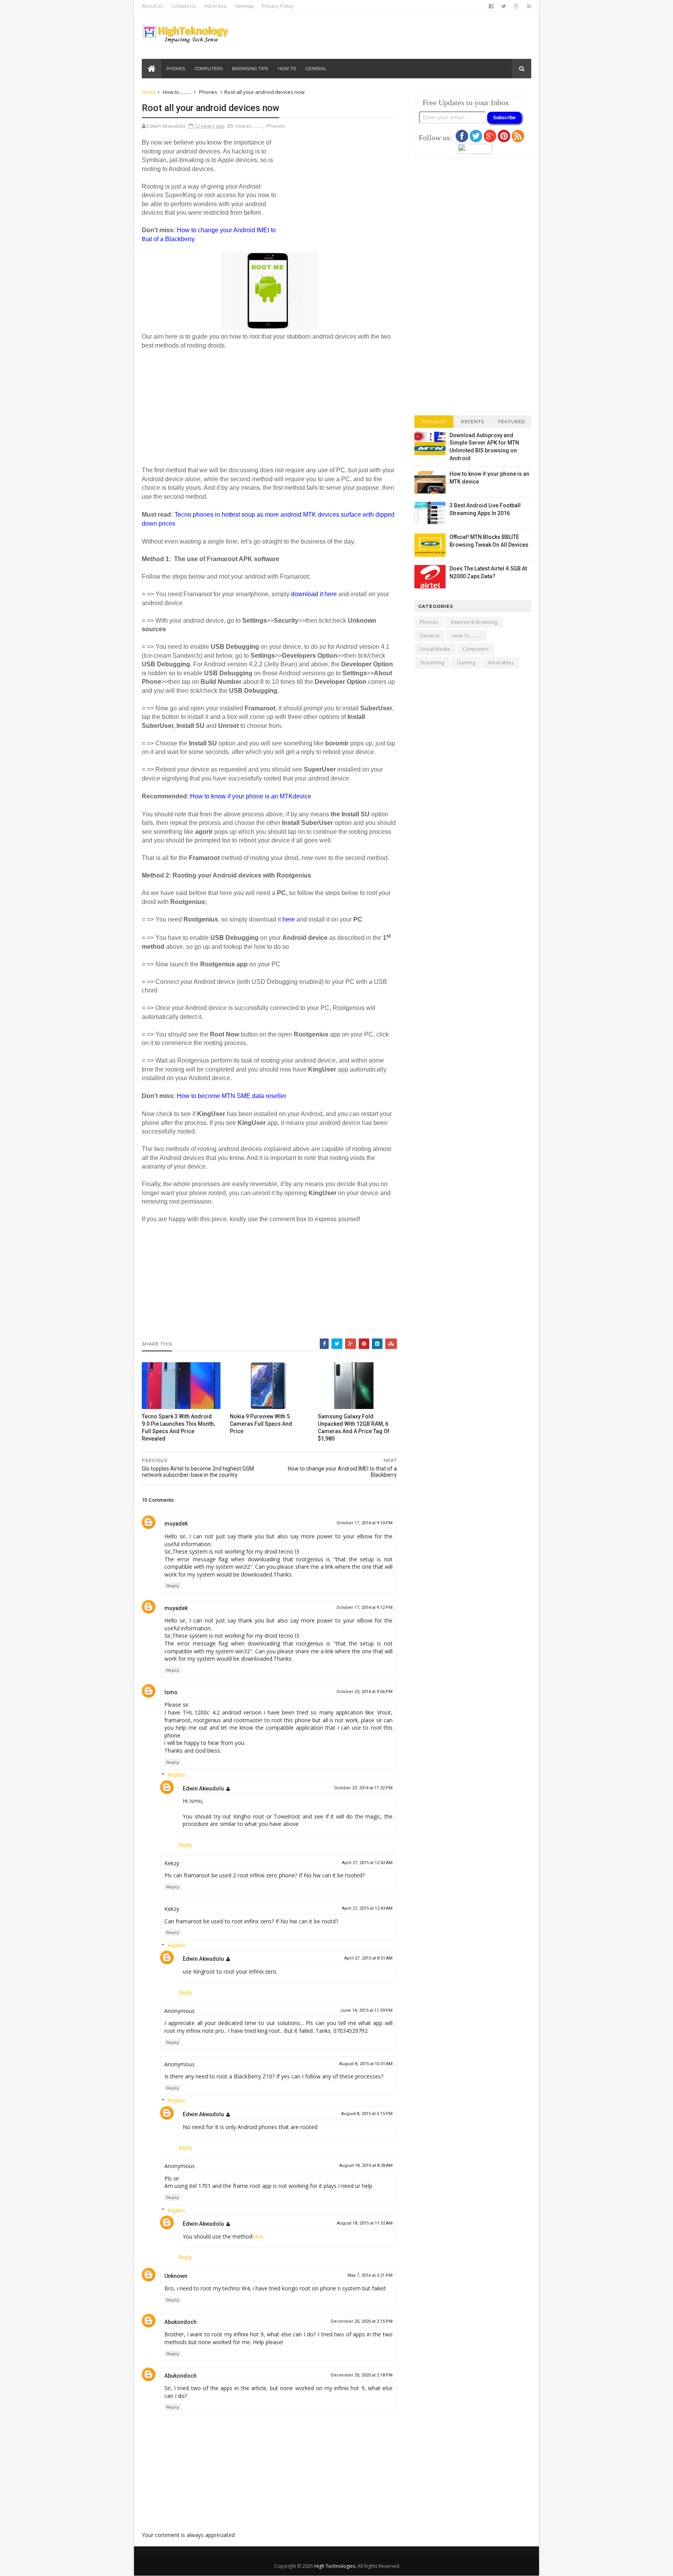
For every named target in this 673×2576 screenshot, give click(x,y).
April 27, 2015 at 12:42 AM (367, 1863)
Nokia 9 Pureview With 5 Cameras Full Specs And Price (261, 1424)
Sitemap (244, 6)
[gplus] (517, 6)
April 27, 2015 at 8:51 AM (368, 1958)
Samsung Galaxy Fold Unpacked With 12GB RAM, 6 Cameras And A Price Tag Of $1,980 (354, 1427)
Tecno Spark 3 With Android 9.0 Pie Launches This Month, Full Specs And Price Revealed (178, 1427)
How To (287, 69)
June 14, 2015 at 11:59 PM (366, 2010)
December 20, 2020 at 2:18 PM (362, 2375)
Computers (209, 69)
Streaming (432, 662)
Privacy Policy (278, 6)
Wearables (501, 662)
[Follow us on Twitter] (476, 140)
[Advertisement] (338, 191)
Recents (473, 422)
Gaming (466, 662)
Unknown (176, 2276)
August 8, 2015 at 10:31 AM (366, 2064)
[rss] (529, 6)
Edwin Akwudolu (203, 1789)
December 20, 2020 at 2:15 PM (362, 2321)
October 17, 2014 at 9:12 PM (365, 1608)
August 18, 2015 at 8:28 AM (366, 2165)
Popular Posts (434, 423)
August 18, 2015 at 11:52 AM (365, 2223)
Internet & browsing (474, 622)
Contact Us (184, 6)
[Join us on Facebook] (462, 140)
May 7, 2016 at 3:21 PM (370, 2275)
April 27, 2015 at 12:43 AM (367, 1908)
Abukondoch (181, 2322)
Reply (173, 1586)
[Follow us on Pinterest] (504, 140)
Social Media (435, 649)
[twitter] (504, 6)
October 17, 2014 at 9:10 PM (365, 1523)
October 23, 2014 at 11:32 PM (363, 1788)
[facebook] (491, 6)
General (316, 69)
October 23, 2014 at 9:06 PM (365, 1692)
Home (149, 92)
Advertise (215, 6)
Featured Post (512, 423)
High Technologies (335, 2566)
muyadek (176, 1524)
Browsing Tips (250, 69)
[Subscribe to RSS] (518, 140)
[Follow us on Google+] (490, 140)
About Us (152, 6)
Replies (176, 1775)
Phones (176, 69)
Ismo (171, 1692)
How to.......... (177, 92)
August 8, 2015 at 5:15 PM (367, 2114)
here (258, 2236)
